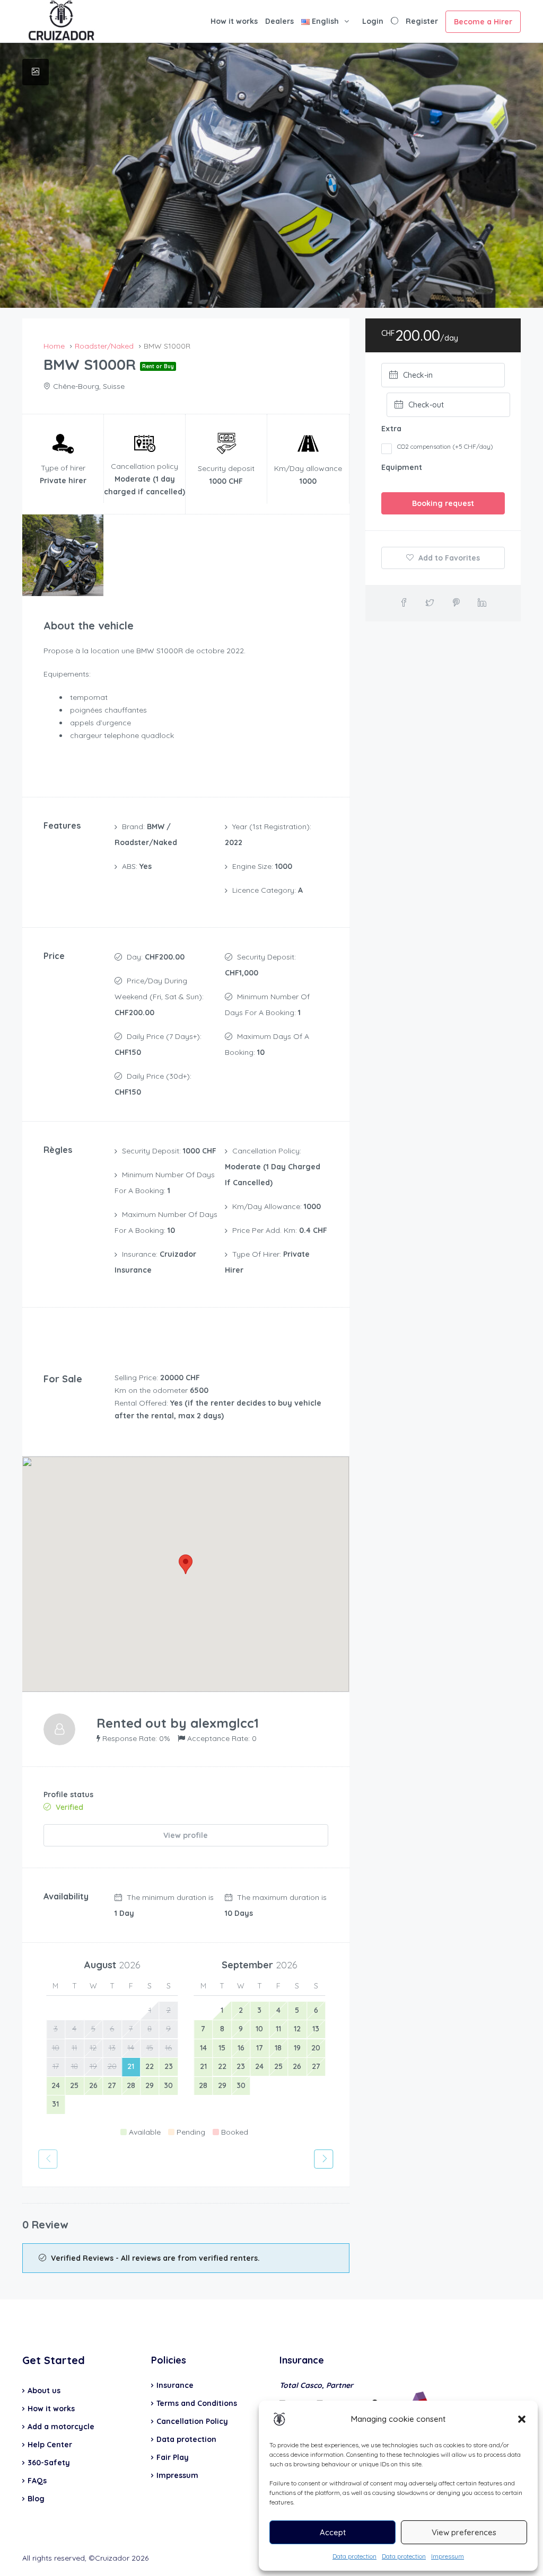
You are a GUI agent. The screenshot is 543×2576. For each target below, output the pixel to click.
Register (422, 21)
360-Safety (49, 2463)
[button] (522, 2419)
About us (44, 2391)
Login (373, 21)
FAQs (37, 2481)
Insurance (175, 2385)
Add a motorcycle (61, 2427)
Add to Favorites (448, 558)
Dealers (279, 21)
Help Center (50, 2445)
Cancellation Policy (192, 2421)
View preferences (464, 2532)
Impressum (448, 2556)
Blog (36, 2499)
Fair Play (173, 2457)
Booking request (443, 503)
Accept (333, 2532)
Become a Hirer (483, 22)
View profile (186, 1835)
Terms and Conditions (197, 2403)
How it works (234, 21)
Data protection (354, 2556)
